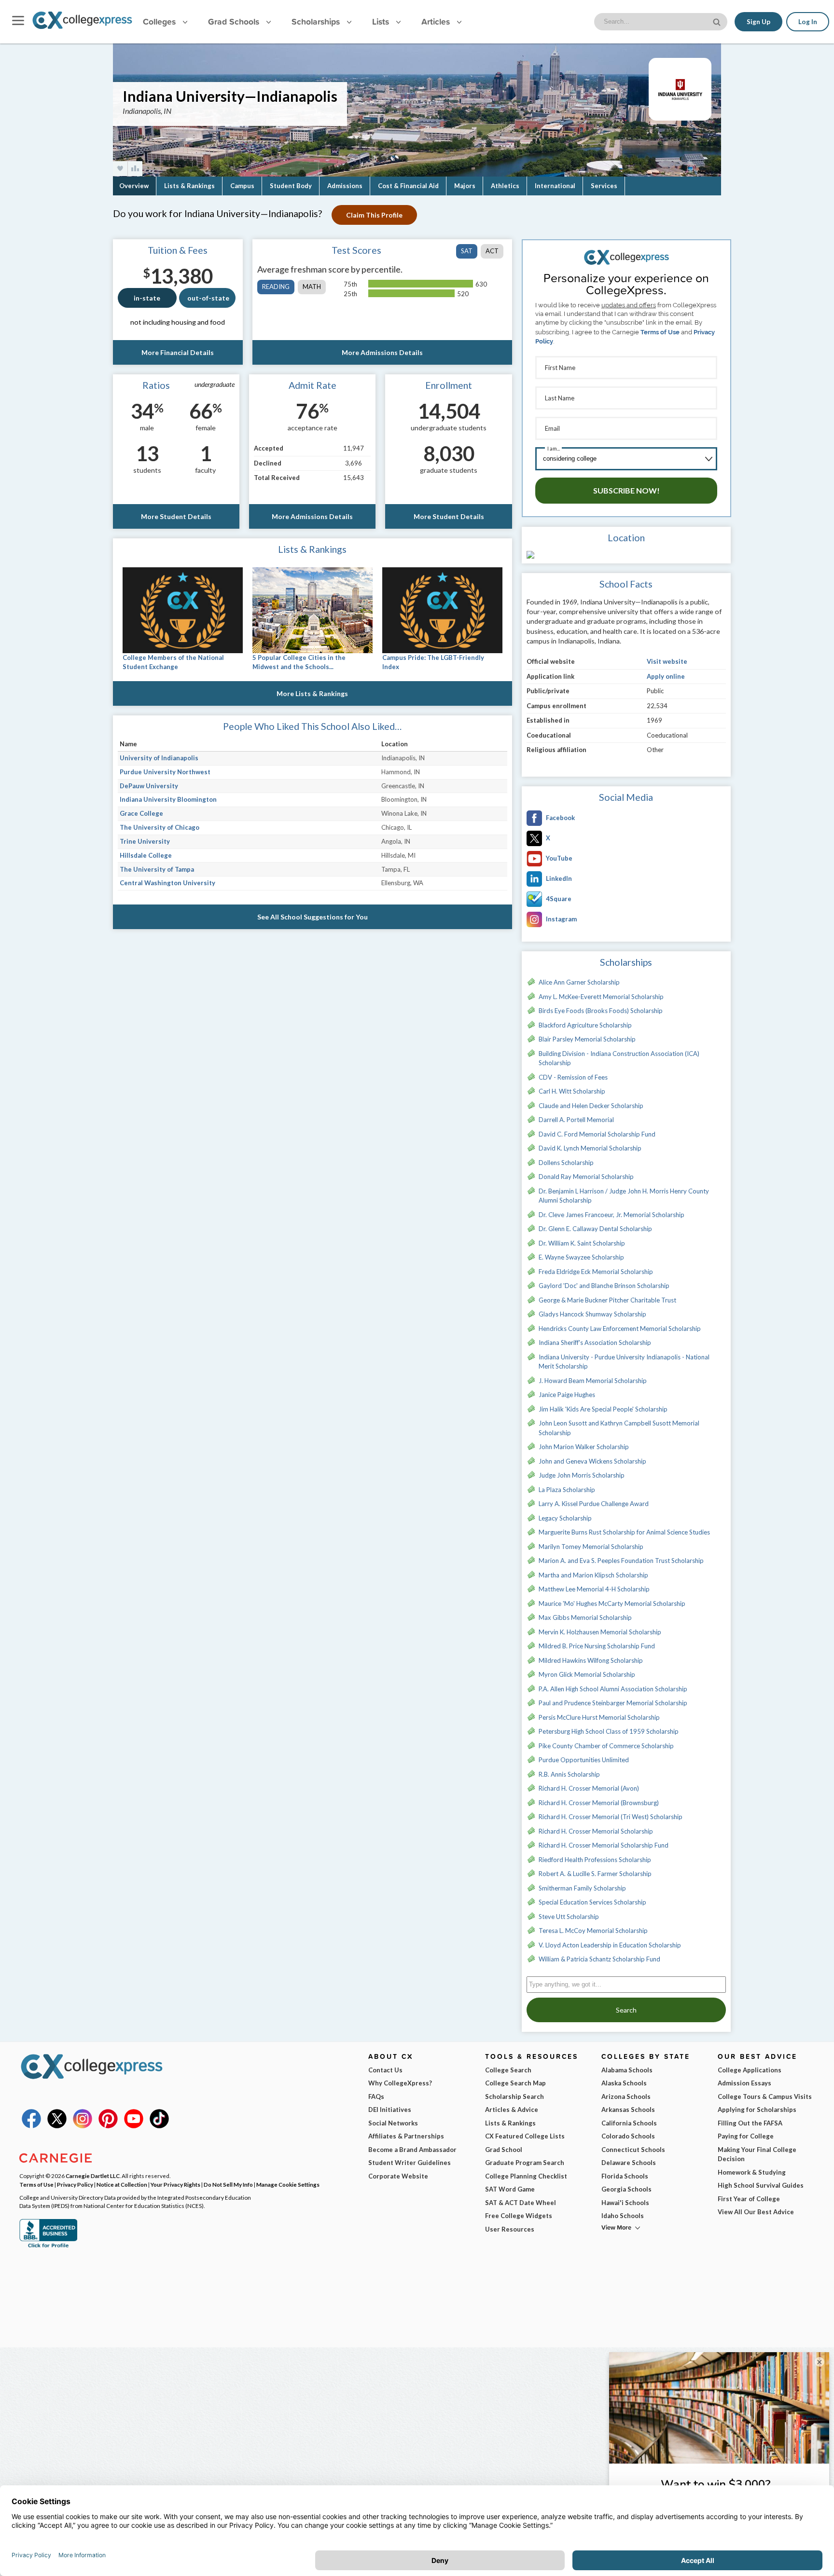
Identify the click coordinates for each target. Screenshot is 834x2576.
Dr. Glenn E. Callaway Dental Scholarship (595, 1229)
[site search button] (718, 21)
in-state (147, 298)
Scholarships (317, 21)
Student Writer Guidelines (410, 2163)
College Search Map (515, 2083)
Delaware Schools (629, 2163)
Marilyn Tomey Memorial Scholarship (591, 1547)
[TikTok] (159, 2126)
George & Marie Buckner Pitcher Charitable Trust (607, 1300)
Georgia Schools (626, 2189)
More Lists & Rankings (312, 693)
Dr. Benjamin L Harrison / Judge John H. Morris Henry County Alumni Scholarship (624, 1196)
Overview (134, 186)
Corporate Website (398, 2176)
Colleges (159, 21)
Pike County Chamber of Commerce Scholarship (606, 1746)
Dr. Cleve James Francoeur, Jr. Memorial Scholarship (612, 1215)
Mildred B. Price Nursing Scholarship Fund (597, 1646)
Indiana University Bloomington (168, 799)
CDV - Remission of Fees (573, 1077)
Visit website (667, 661)
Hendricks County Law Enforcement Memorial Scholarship (620, 1329)
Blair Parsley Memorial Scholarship (587, 1039)
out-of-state (208, 298)
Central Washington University (167, 883)
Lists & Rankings (189, 186)
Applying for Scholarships (757, 2110)
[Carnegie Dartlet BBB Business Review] (48, 2247)
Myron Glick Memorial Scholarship (587, 1674)
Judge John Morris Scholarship (582, 1475)
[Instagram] (83, 2126)
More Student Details (176, 516)
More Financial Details (178, 352)
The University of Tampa (157, 869)
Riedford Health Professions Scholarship (595, 1860)
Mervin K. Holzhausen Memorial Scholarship (600, 1632)
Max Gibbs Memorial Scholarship (585, 1617)
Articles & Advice (512, 2110)
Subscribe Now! (626, 490)
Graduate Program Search (525, 2163)
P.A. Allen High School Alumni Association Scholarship (613, 1689)
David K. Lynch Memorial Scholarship (590, 1148)
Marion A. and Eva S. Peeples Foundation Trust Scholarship (621, 1561)
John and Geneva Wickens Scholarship (592, 1461)
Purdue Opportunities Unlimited (584, 1760)
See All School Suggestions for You (313, 917)
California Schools (629, 2123)
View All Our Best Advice (756, 2212)
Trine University (145, 841)
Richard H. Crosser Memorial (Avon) (589, 1788)
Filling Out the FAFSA (750, 2123)
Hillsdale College (146, 855)
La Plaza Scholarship (567, 1490)
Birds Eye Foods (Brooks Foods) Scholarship (601, 1011)
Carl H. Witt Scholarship (572, 1091)
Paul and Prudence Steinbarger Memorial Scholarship (613, 1703)
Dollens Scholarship (566, 1163)
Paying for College (746, 2136)
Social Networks (393, 2123)
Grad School (504, 2150)
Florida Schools (625, 2176)
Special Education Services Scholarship (592, 1902)
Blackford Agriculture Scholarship (585, 1025)
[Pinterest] (108, 2126)
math (312, 287)
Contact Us (385, 2070)
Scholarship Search (514, 2096)
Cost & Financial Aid (408, 186)
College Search (508, 2070)
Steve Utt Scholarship (569, 1917)
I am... (554, 448)
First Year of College (749, 2199)
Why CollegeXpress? (400, 2083)
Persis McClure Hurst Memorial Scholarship (599, 1717)
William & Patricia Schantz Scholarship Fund (599, 1959)
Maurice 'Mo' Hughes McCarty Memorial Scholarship (612, 1603)
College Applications (750, 2070)
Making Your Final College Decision (757, 2154)
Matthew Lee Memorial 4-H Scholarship (594, 1589)
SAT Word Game (510, 2189)
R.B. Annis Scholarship (569, 1774)
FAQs (376, 2096)
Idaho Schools (623, 2216)
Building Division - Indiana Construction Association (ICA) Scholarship (619, 1058)
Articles (437, 21)
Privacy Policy (75, 2184)
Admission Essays (744, 2083)
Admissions (345, 186)
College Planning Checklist (526, 2176)
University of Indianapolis (159, 758)
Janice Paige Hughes (567, 1395)
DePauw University (149, 786)
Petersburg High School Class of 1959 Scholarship (609, 1731)
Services (604, 186)
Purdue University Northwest (165, 772)
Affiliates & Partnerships (406, 2136)
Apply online (666, 676)
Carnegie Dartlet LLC (93, 2176)
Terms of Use (660, 332)
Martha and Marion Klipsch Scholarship (593, 1575)
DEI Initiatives (390, 2110)
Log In (808, 22)
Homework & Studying (752, 2172)
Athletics (505, 186)
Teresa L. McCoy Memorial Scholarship (593, 1931)
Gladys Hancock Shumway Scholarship (592, 1314)
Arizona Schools (626, 2096)
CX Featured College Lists (525, 2136)
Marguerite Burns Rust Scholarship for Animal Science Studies (624, 1532)
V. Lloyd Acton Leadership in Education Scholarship (610, 1945)
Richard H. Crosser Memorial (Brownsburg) (599, 1803)
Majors (465, 186)
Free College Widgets (519, 2216)
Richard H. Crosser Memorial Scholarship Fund (604, 1845)
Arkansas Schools (628, 2110)
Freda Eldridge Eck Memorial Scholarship (596, 1272)
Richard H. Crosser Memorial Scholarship (596, 1831)
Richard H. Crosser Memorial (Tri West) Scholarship (611, 1817)
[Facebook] (31, 2126)
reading (276, 287)
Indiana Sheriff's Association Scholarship (595, 1343)
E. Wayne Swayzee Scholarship (581, 1257)
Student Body (291, 186)
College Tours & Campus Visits (765, 2096)
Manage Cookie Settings (288, 2184)
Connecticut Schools (633, 2150)
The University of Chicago (160, 827)
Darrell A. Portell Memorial (576, 1120)
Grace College (141, 813)
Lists (382, 21)
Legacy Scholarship (565, 1518)
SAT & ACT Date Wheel (521, 2203)
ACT (492, 251)
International (555, 186)
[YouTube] (134, 2126)
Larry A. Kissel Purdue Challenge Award (594, 1504)
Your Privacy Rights (175, 2184)
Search (626, 2010)
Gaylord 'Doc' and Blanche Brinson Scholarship (604, 1286)
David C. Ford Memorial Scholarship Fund (597, 1134)
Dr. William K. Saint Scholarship (582, 1243)
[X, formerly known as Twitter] (57, 2126)
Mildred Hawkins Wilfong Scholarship (591, 1660)
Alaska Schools (624, 2083)
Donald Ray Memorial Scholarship (586, 1177)
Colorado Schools (628, 2136)
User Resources (510, 2229)
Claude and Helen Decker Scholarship (591, 1106)
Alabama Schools (627, 2070)
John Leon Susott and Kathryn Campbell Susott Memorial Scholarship (619, 1428)
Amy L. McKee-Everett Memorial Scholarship (601, 997)
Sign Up (758, 22)
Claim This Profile (374, 215)
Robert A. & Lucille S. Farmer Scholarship (595, 1874)
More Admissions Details (382, 352)
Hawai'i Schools (625, 2203)
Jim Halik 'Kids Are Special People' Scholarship (603, 1409)
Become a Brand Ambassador (412, 2150)
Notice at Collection (122, 2184)
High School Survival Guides (761, 2185)
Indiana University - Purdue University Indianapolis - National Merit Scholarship (624, 1362)
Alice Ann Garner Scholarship (579, 982)
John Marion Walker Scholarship (584, 1447)
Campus (242, 186)
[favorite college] (120, 169)
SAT (467, 251)
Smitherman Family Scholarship (582, 1888)
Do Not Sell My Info (228, 2184)
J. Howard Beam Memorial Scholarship (593, 1381)
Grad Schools (235, 21)
